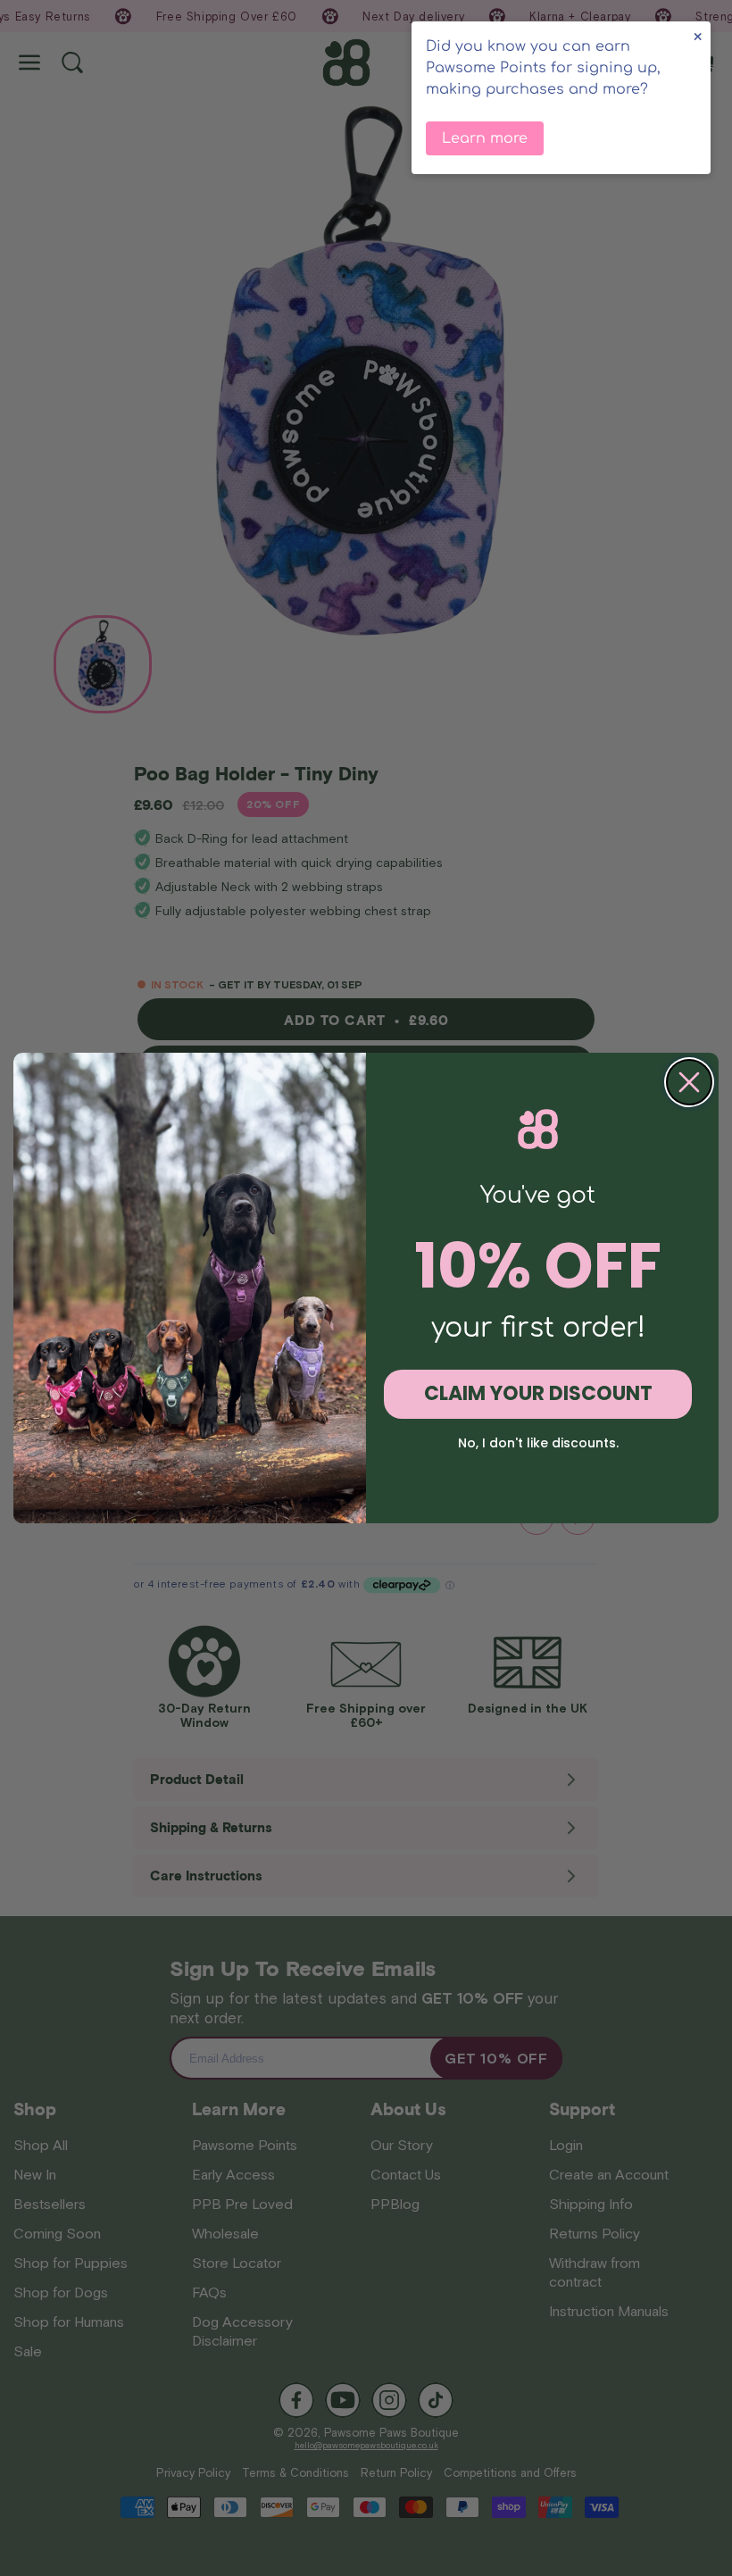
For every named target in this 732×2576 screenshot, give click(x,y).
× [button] (698, 37)
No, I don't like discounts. (538, 1443)
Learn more (485, 138)
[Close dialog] (689, 1082)
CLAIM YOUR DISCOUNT (538, 1393)
